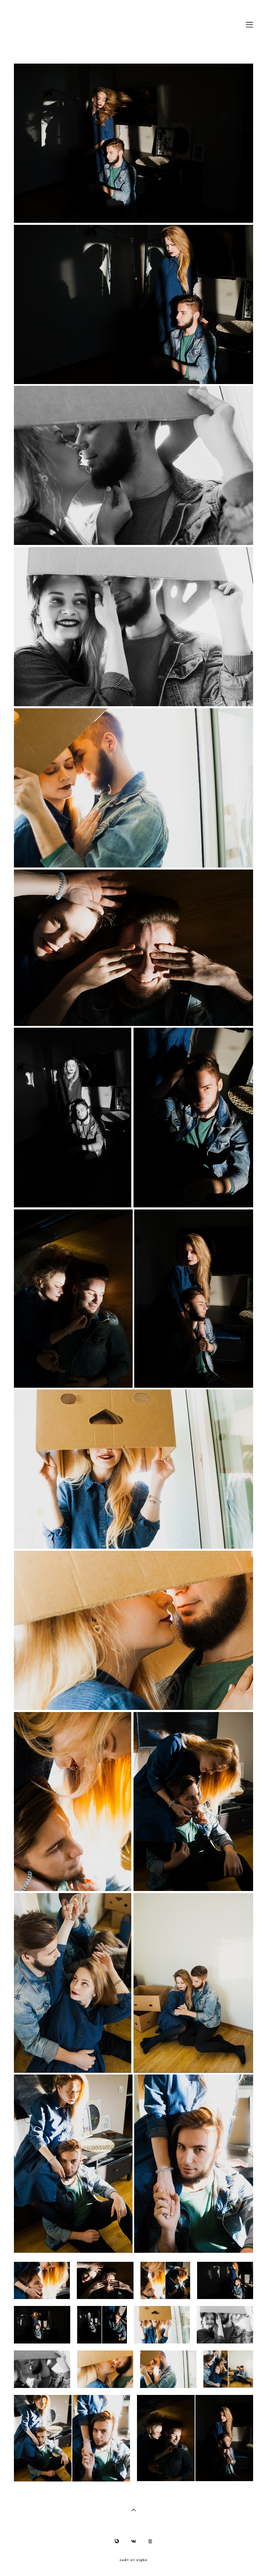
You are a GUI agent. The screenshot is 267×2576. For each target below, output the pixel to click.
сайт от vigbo (133, 2560)
